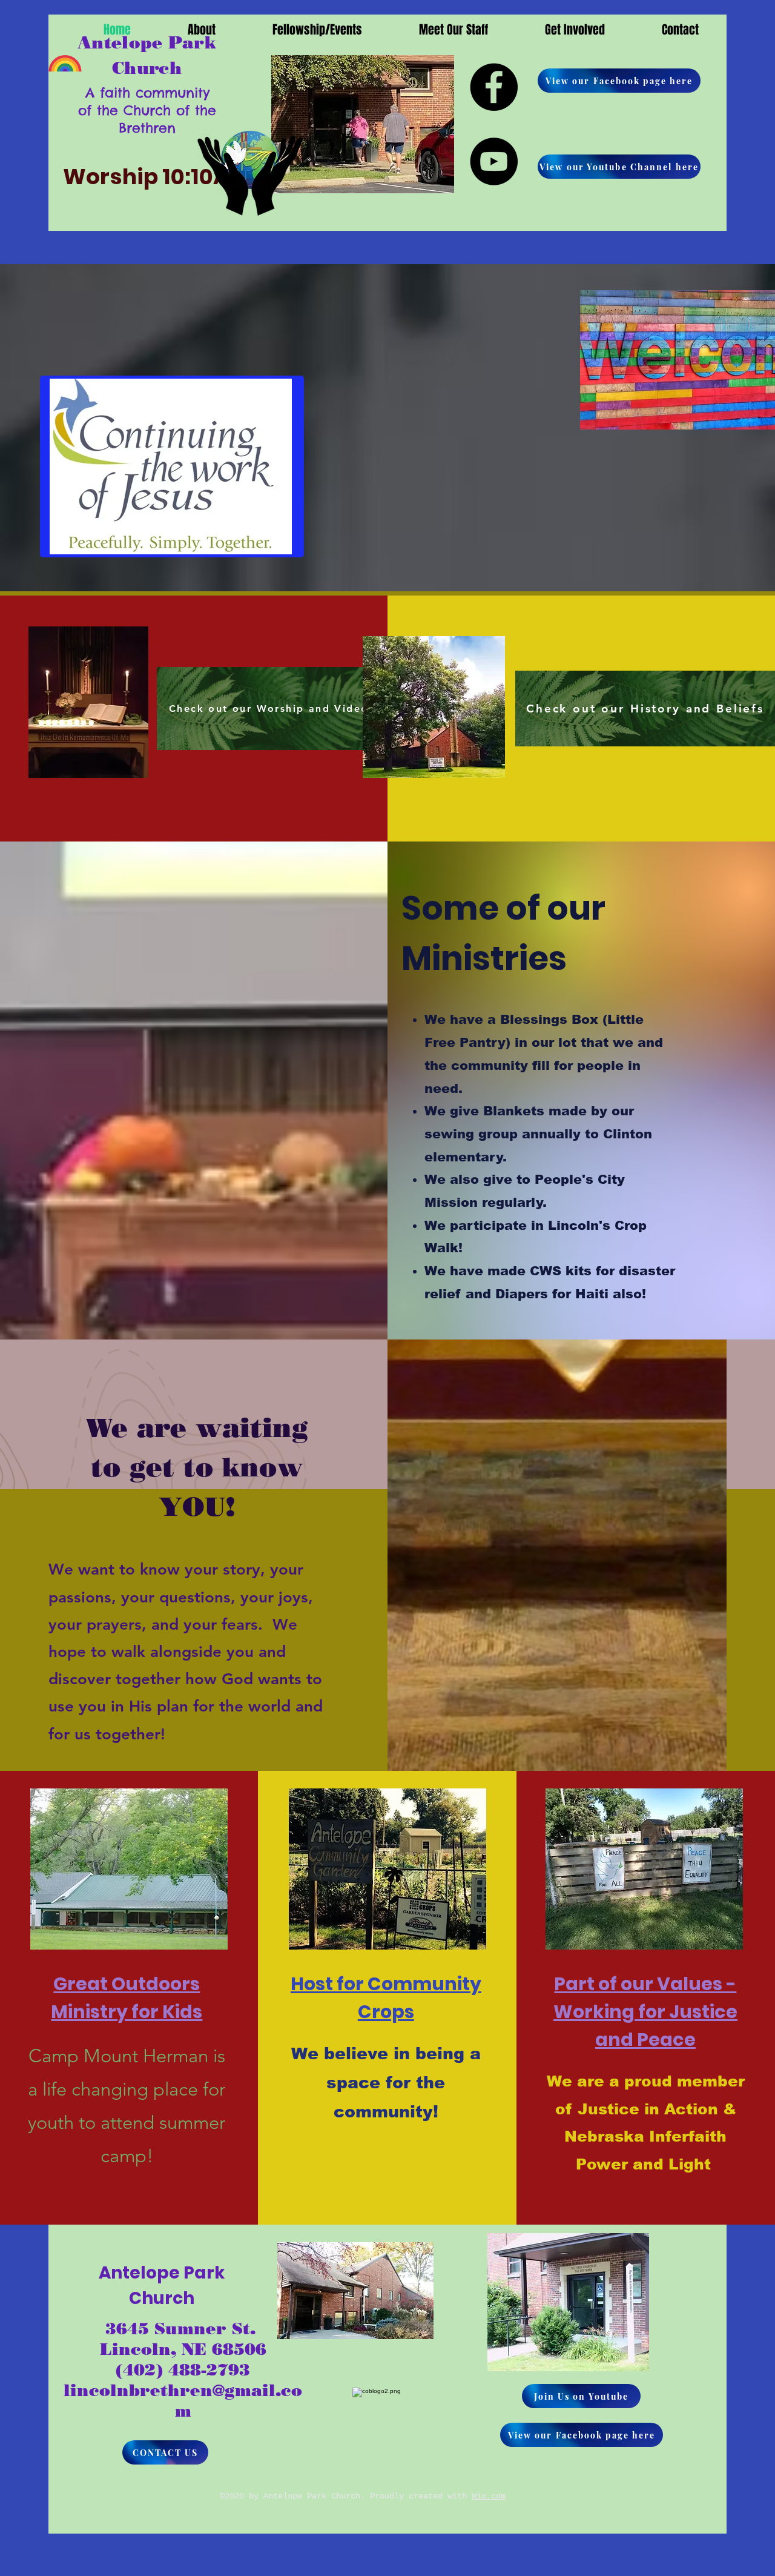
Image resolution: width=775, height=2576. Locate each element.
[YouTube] (494, 161)
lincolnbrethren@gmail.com (183, 2401)
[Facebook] (494, 87)
